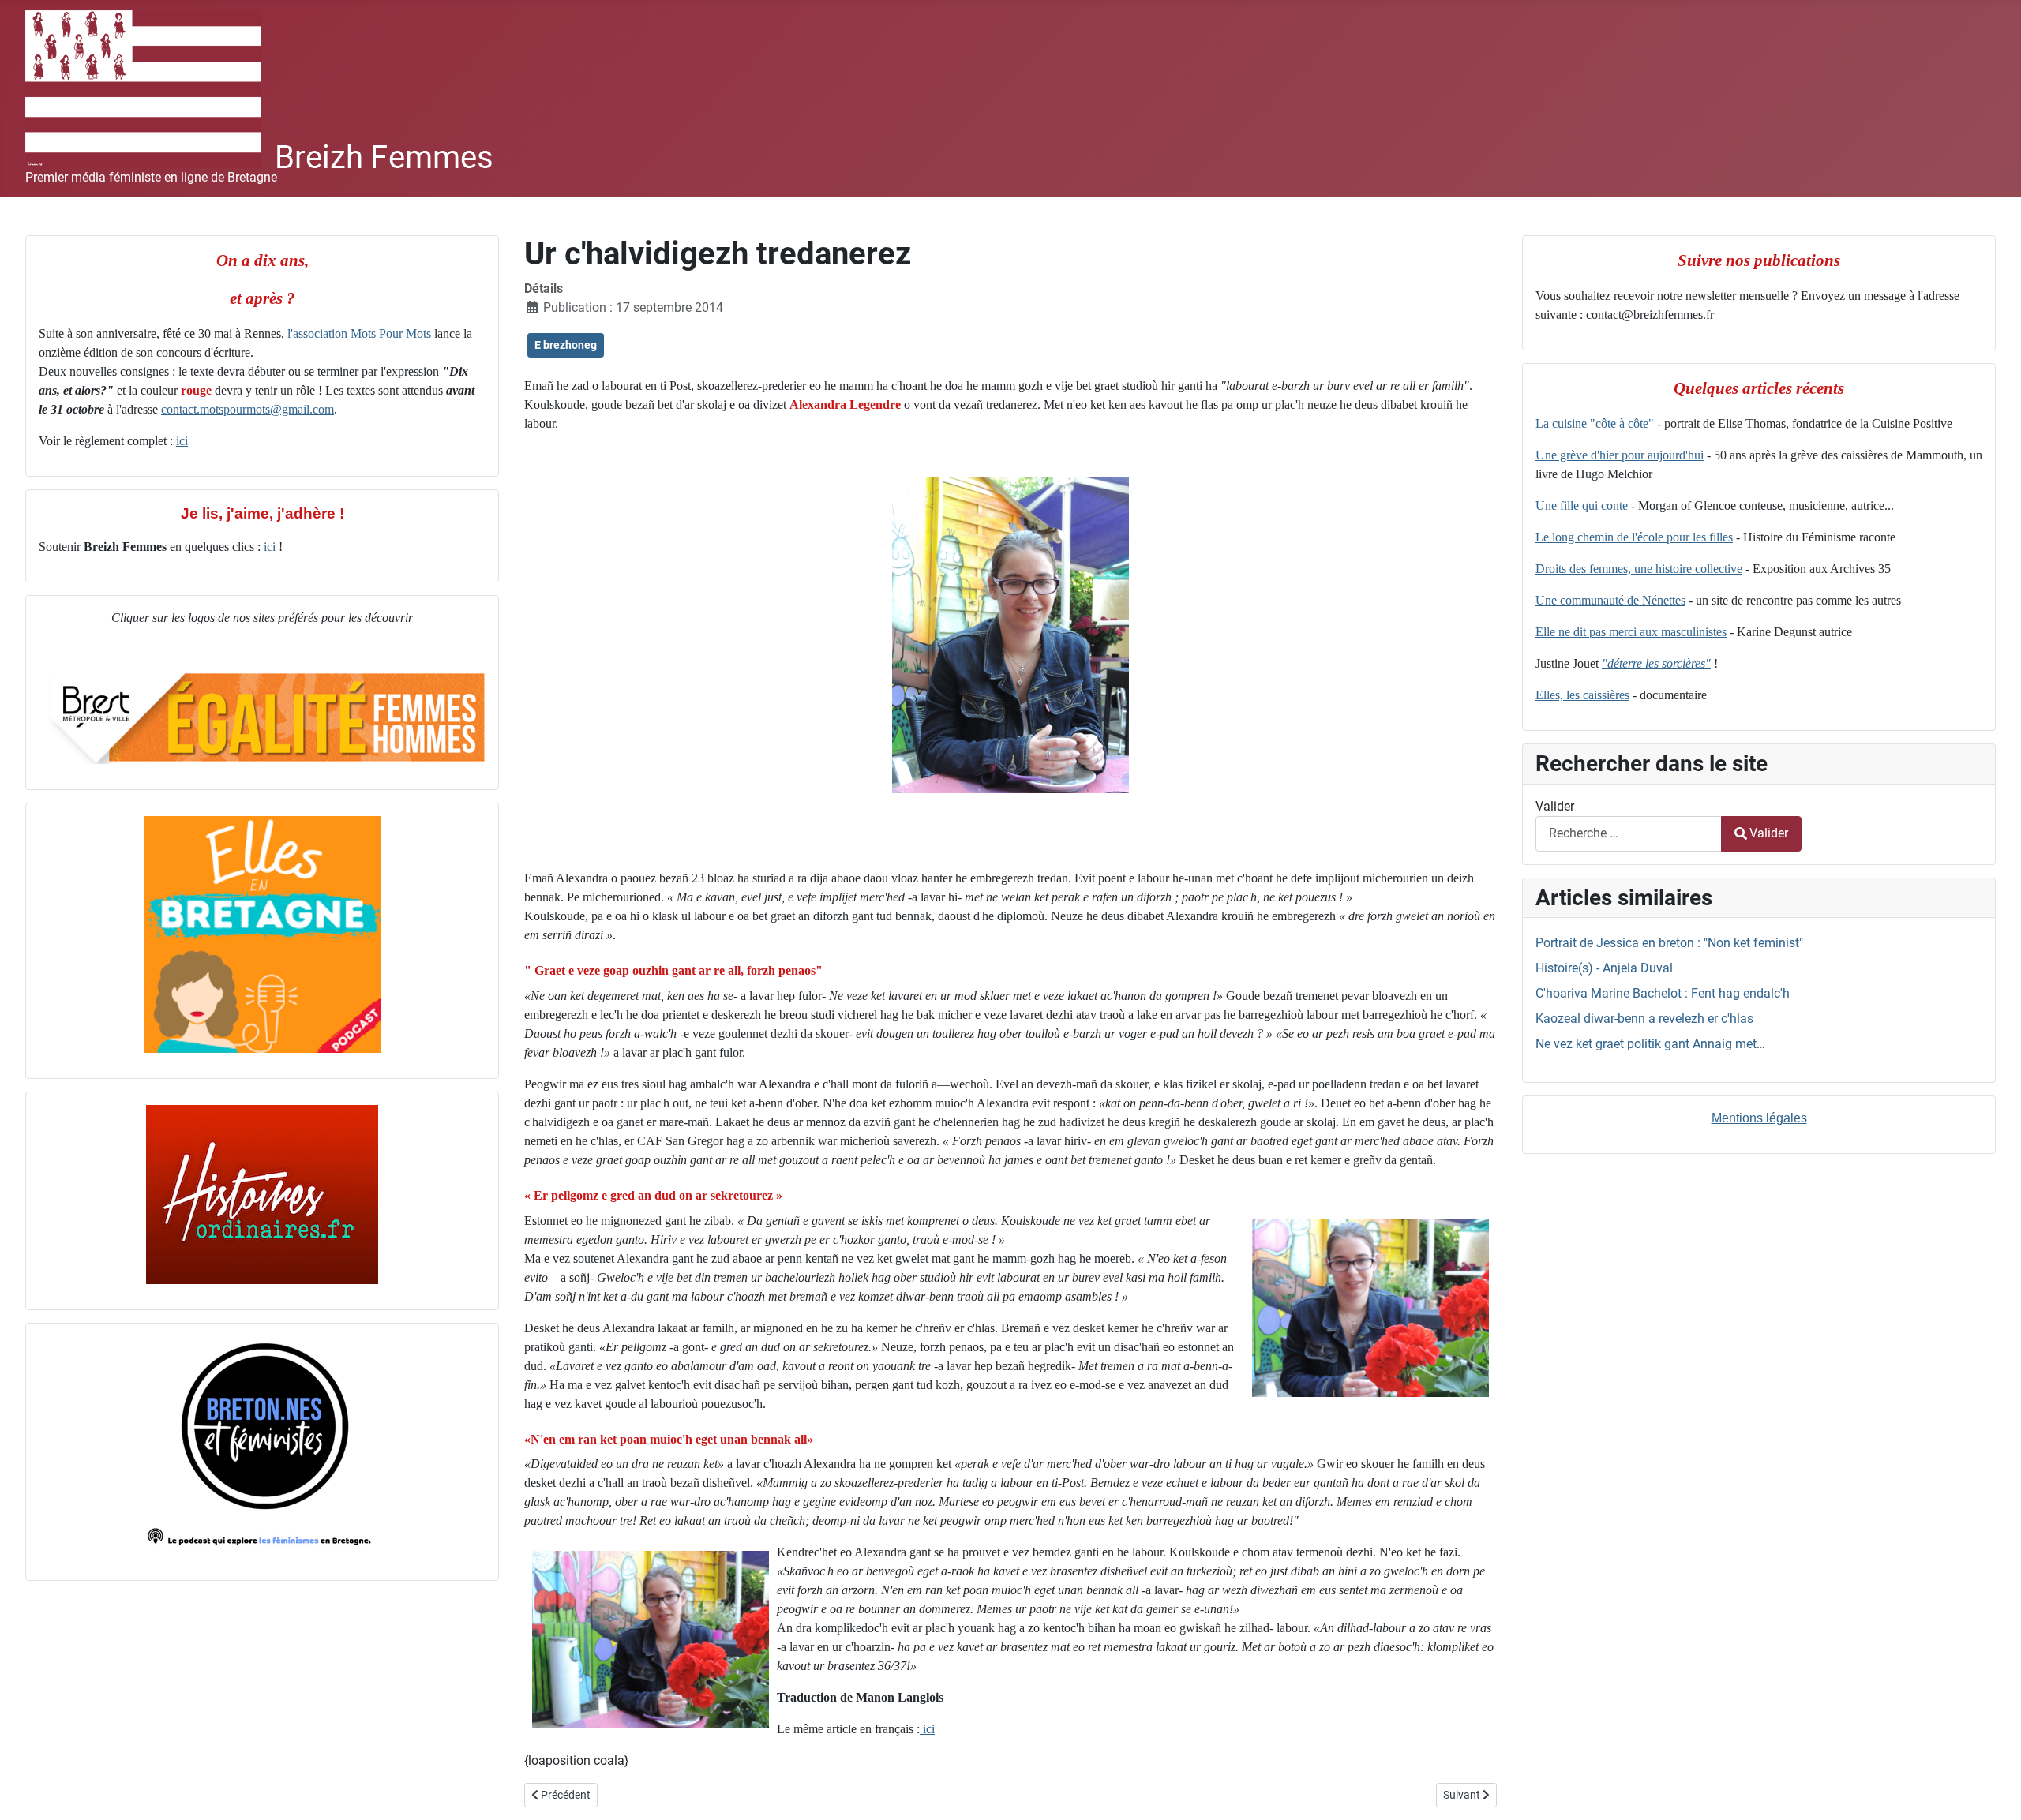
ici (182, 441)
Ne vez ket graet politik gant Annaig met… (1650, 1044)
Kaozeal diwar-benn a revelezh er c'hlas (1644, 1019)
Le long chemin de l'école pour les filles (1634, 537)
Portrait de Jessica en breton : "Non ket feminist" (1669, 943)
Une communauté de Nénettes (1610, 600)
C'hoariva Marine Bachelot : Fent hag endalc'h (1663, 993)
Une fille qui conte (1582, 506)
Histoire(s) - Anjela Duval (1604, 968)
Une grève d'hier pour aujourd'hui (1620, 455)
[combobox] (1629, 834)
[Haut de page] (1993, 1791)
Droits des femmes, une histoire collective (1639, 569)
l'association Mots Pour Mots (359, 333)
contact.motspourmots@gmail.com (247, 409)
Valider (1555, 806)
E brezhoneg (566, 345)
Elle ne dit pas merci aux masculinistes (1631, 632)
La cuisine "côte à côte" (1595, 423)
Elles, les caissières (1582, 695)
